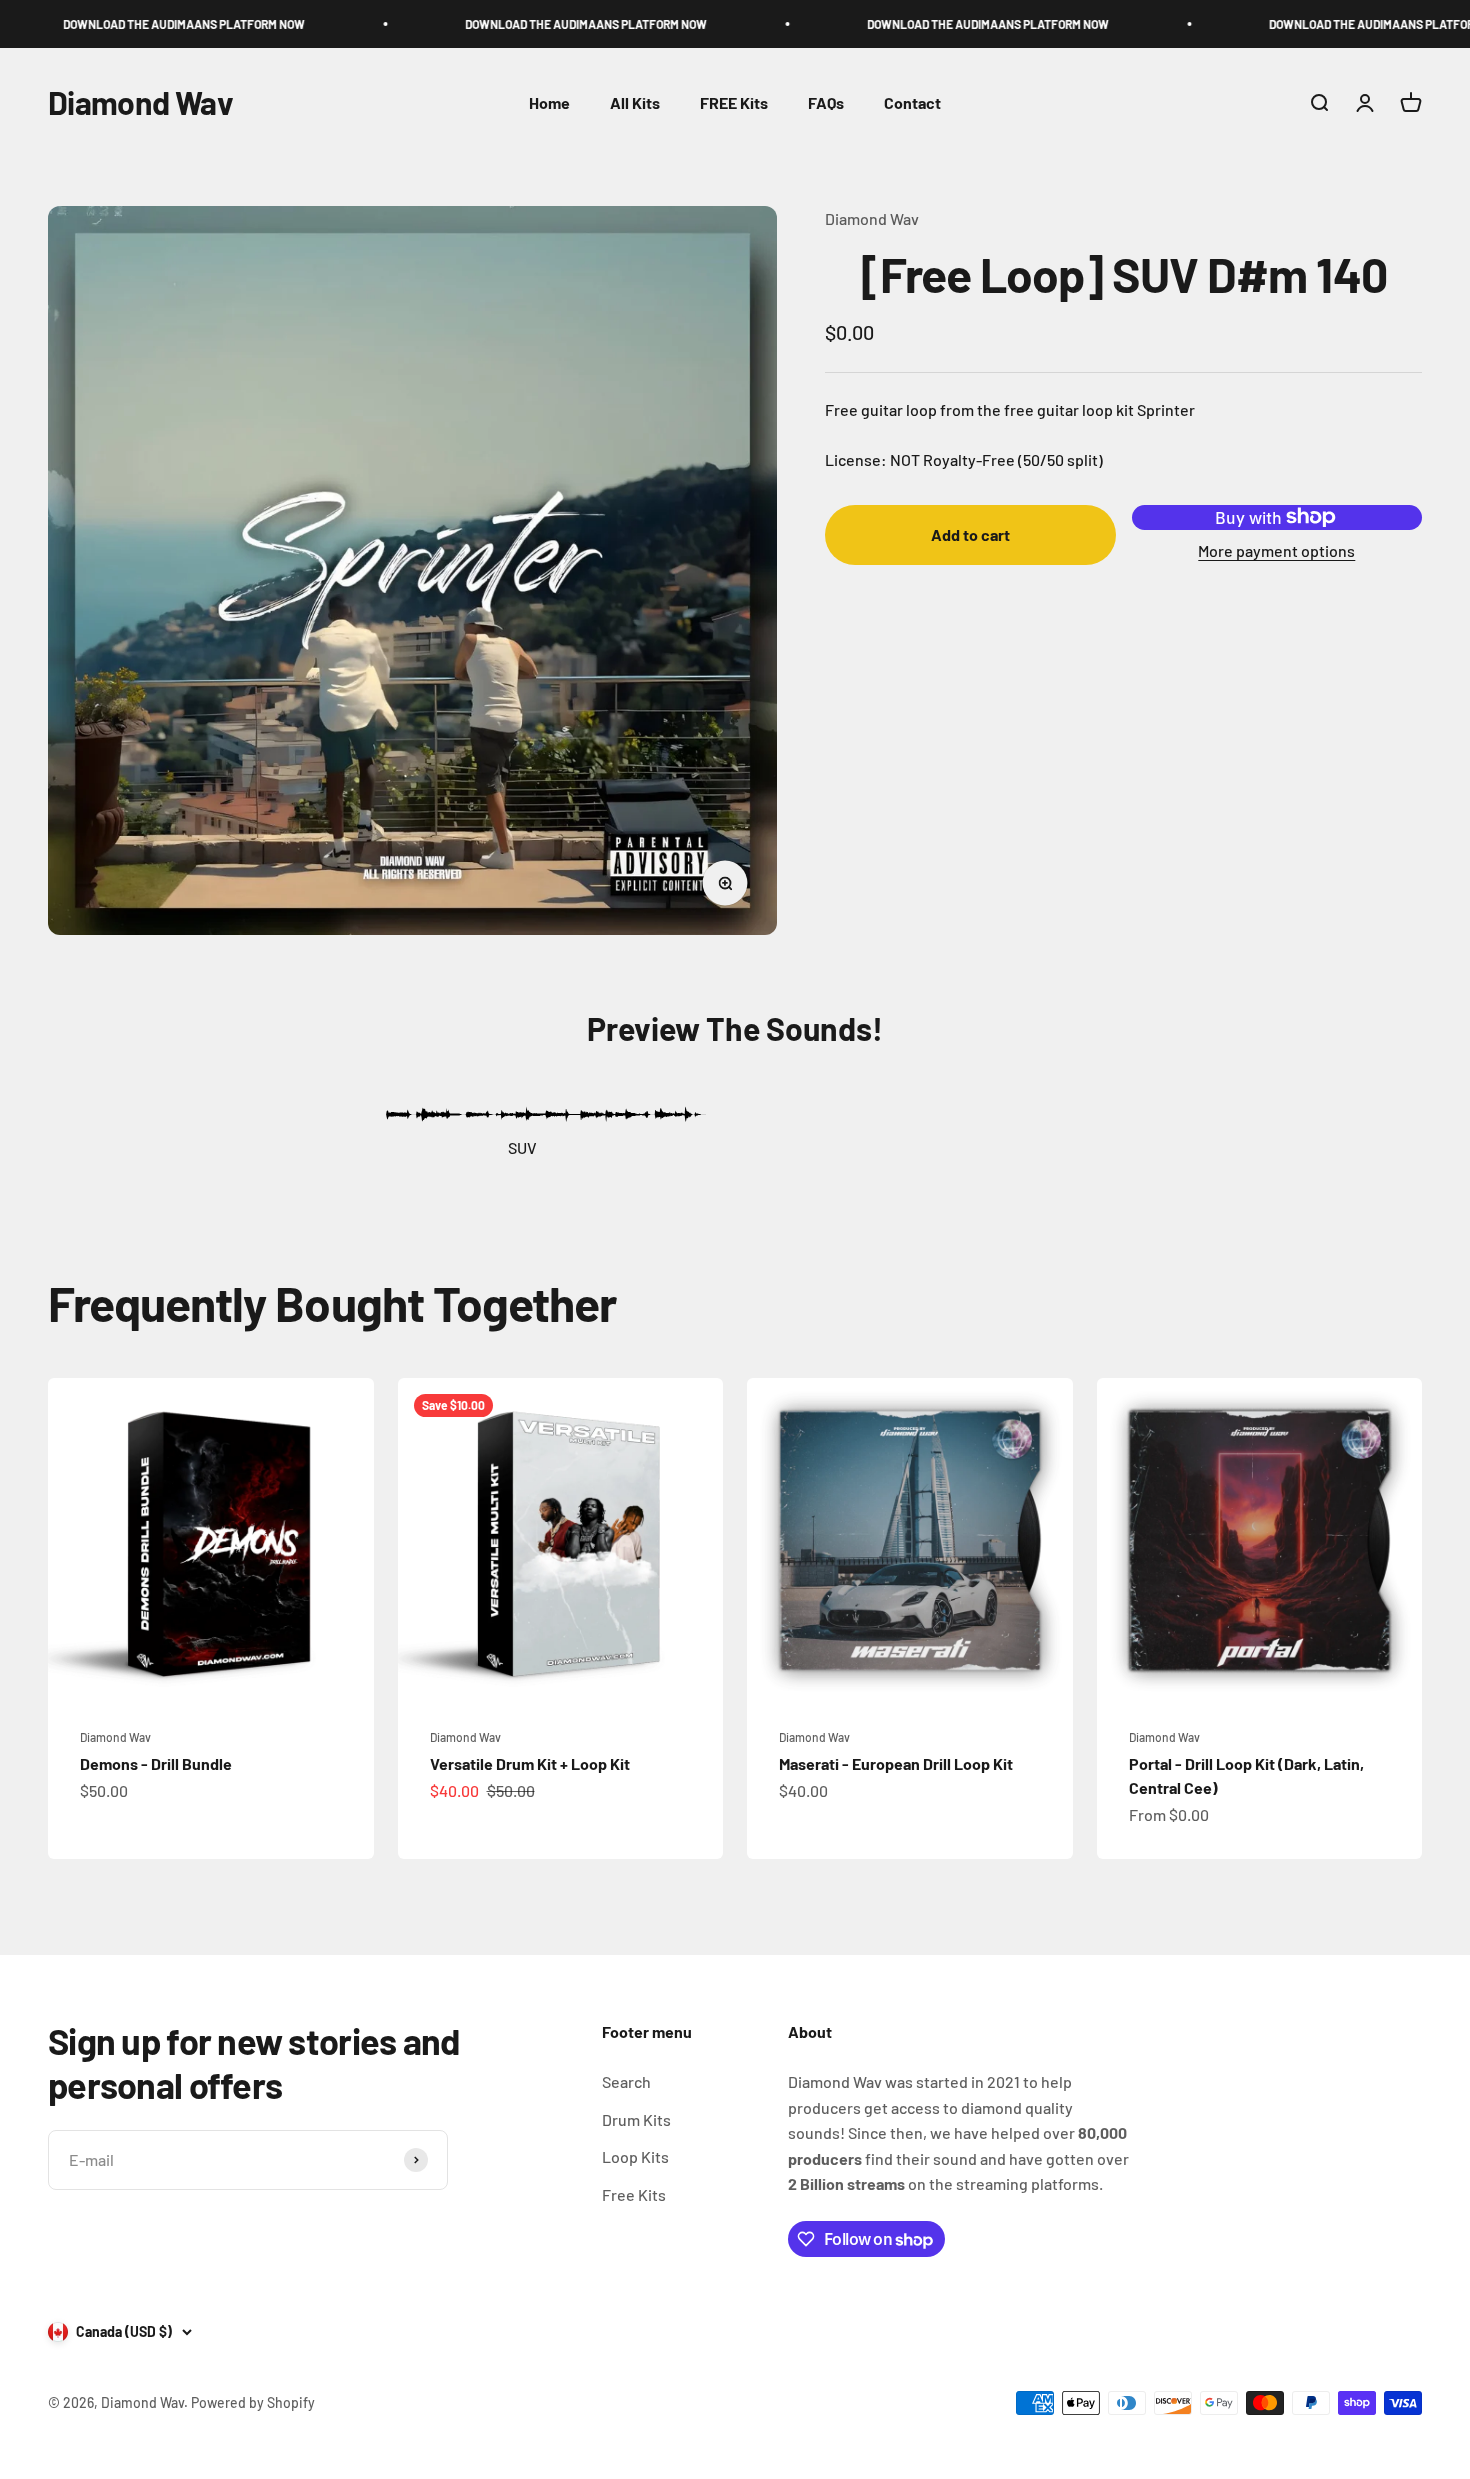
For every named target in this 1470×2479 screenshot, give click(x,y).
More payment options (1276, 550)
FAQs (826, 102)
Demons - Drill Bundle (156, 1763)
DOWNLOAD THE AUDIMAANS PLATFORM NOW (136, 24)
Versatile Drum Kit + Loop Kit (530, 1763)
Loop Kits (635, 2156)
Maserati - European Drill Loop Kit (896, 1763)
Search (626, 2081)
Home (549, 102)
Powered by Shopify (253, 2402)
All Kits (635, 102)
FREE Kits (734, 102)
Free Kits (634, 2194)
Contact (912, 102)
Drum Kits (636, 2119)
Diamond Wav (872, 218)
